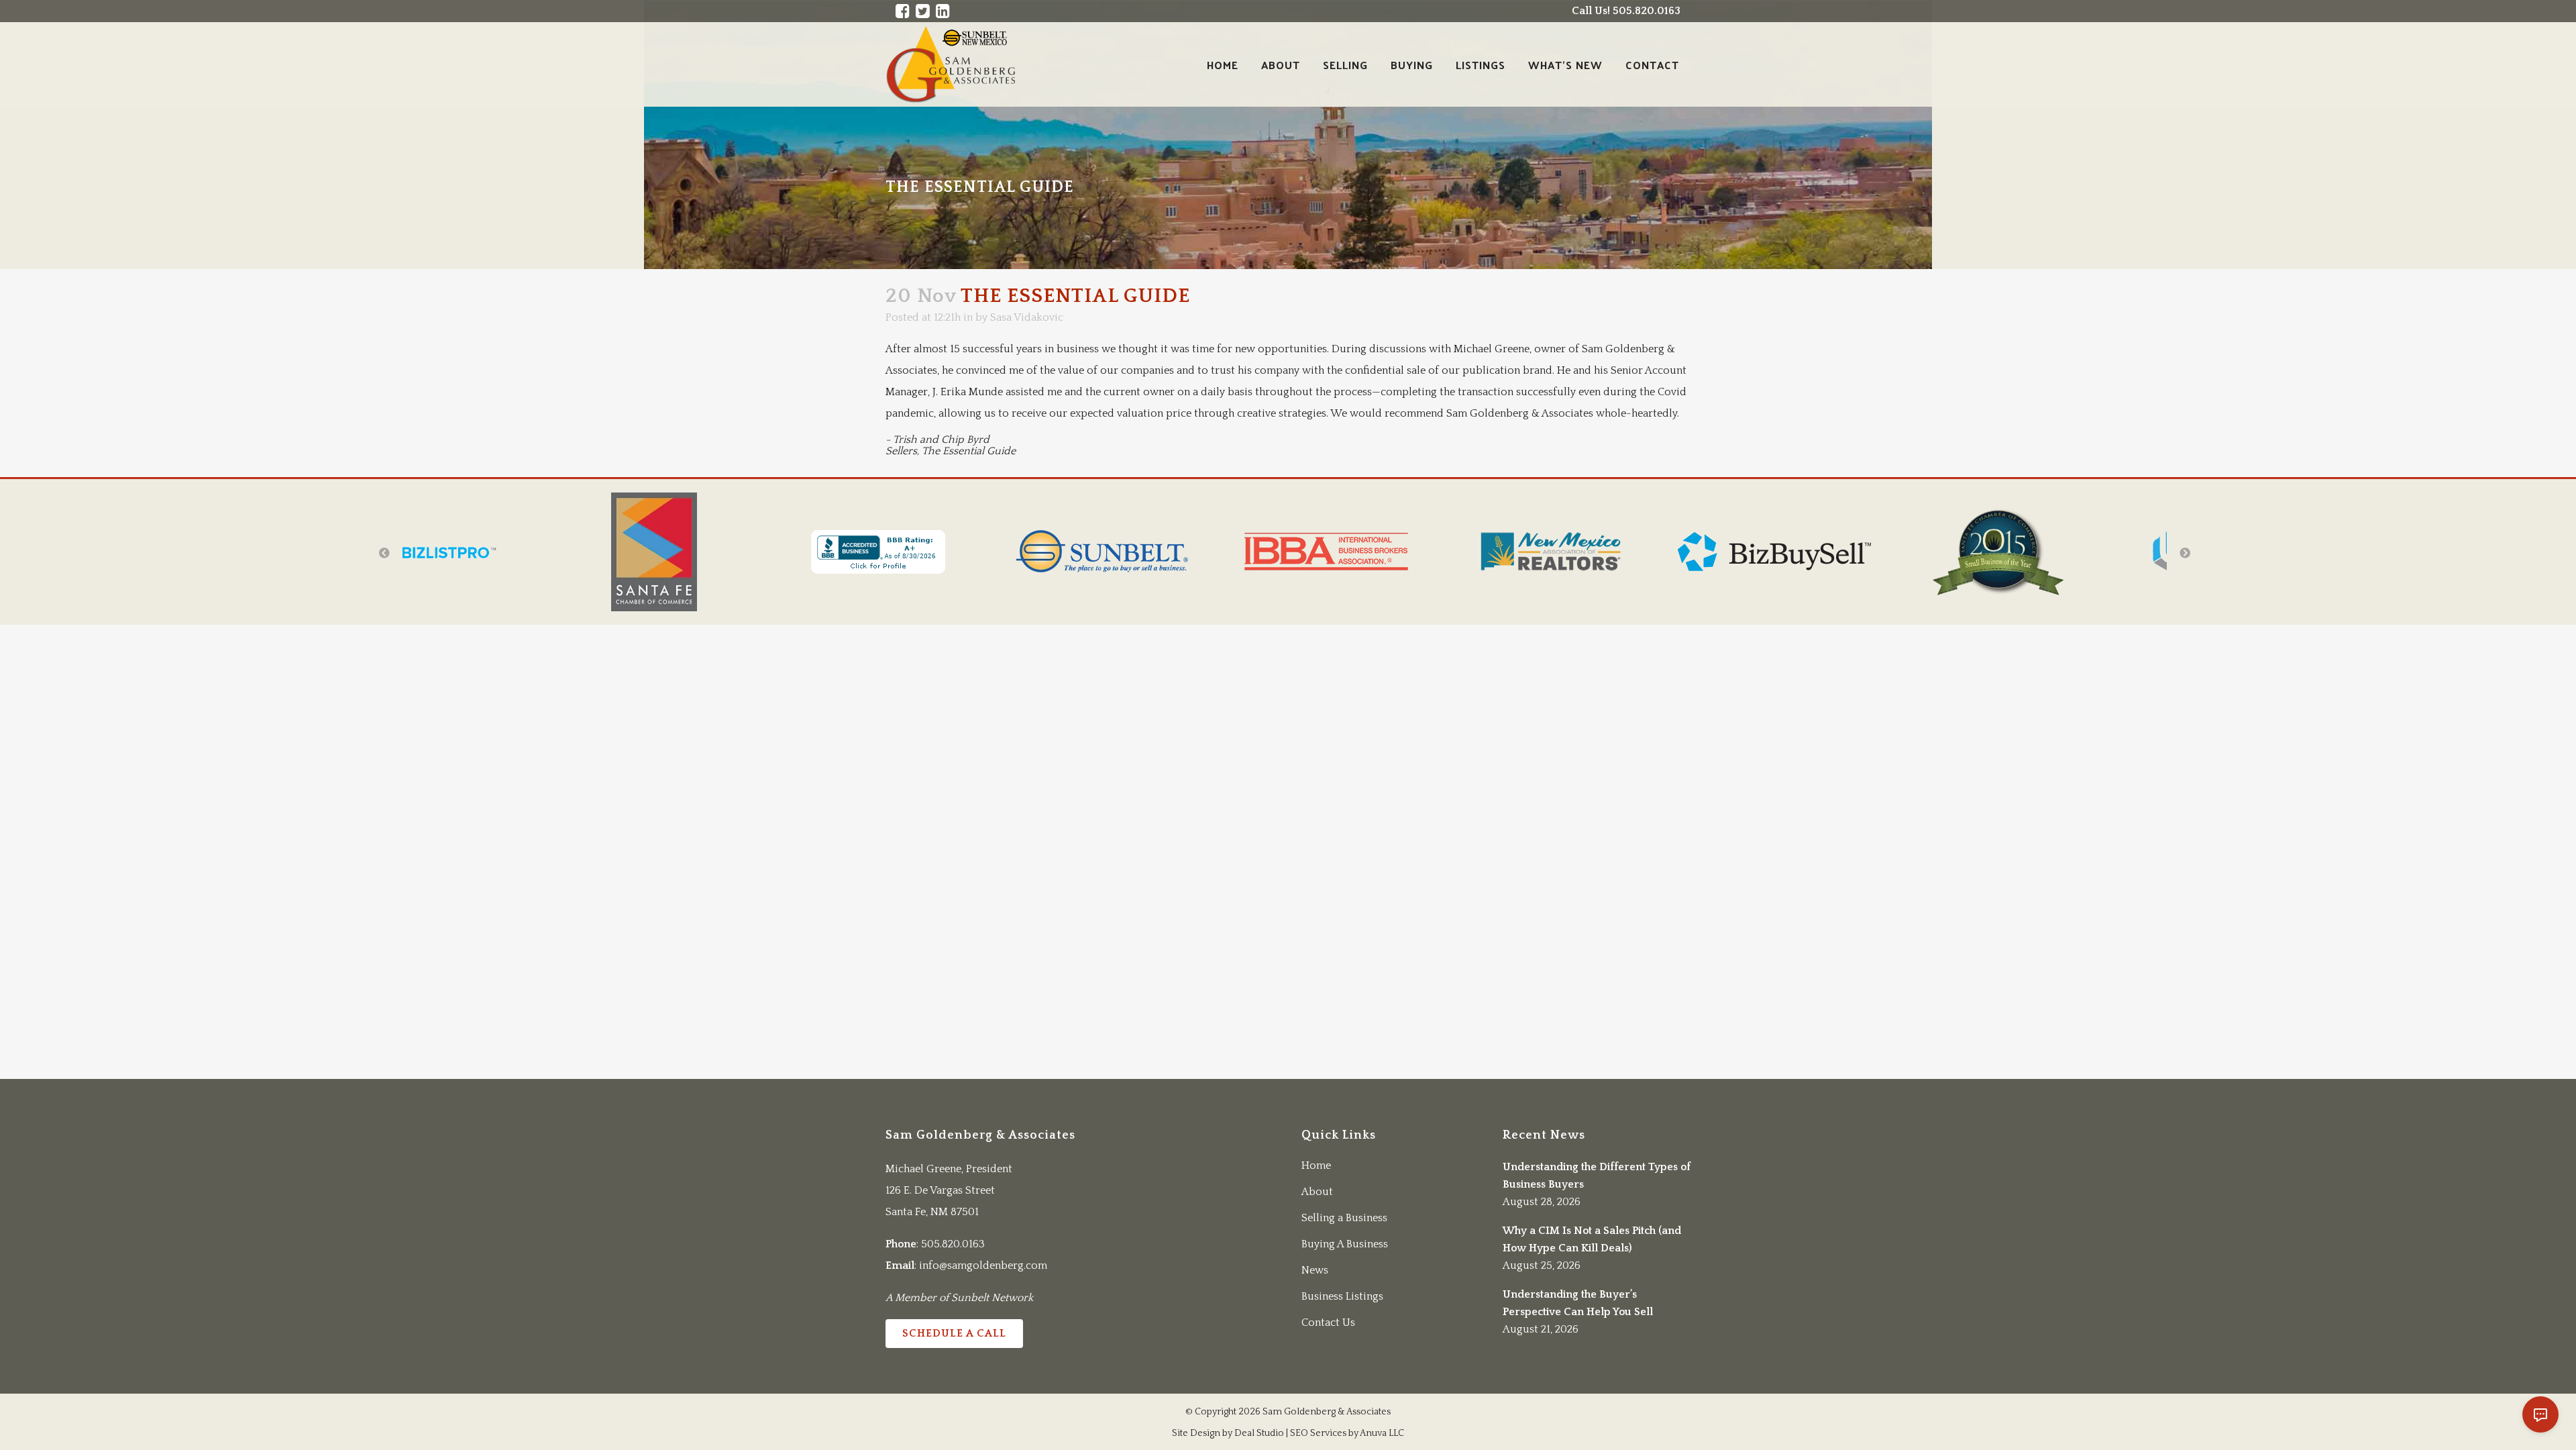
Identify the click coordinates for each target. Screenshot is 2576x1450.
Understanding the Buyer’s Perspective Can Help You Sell (1578, 1303)
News (1315, 1270)
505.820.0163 (953, 1244)
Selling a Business (1344, 1218)
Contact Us (1328, 1323)
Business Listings (1342, 1296)
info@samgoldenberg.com (983, 1265)
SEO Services (1318, 1433)
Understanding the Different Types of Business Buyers (1597, 1176)
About (1317, 1192)
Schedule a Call (954, 1333)
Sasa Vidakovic (1027, 317)
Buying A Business (1345, 1244)
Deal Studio (1259, 1433)
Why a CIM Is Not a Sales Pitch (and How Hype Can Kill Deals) (1592, 1239)
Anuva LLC (1382, 1433)
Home (1316, 1166)
